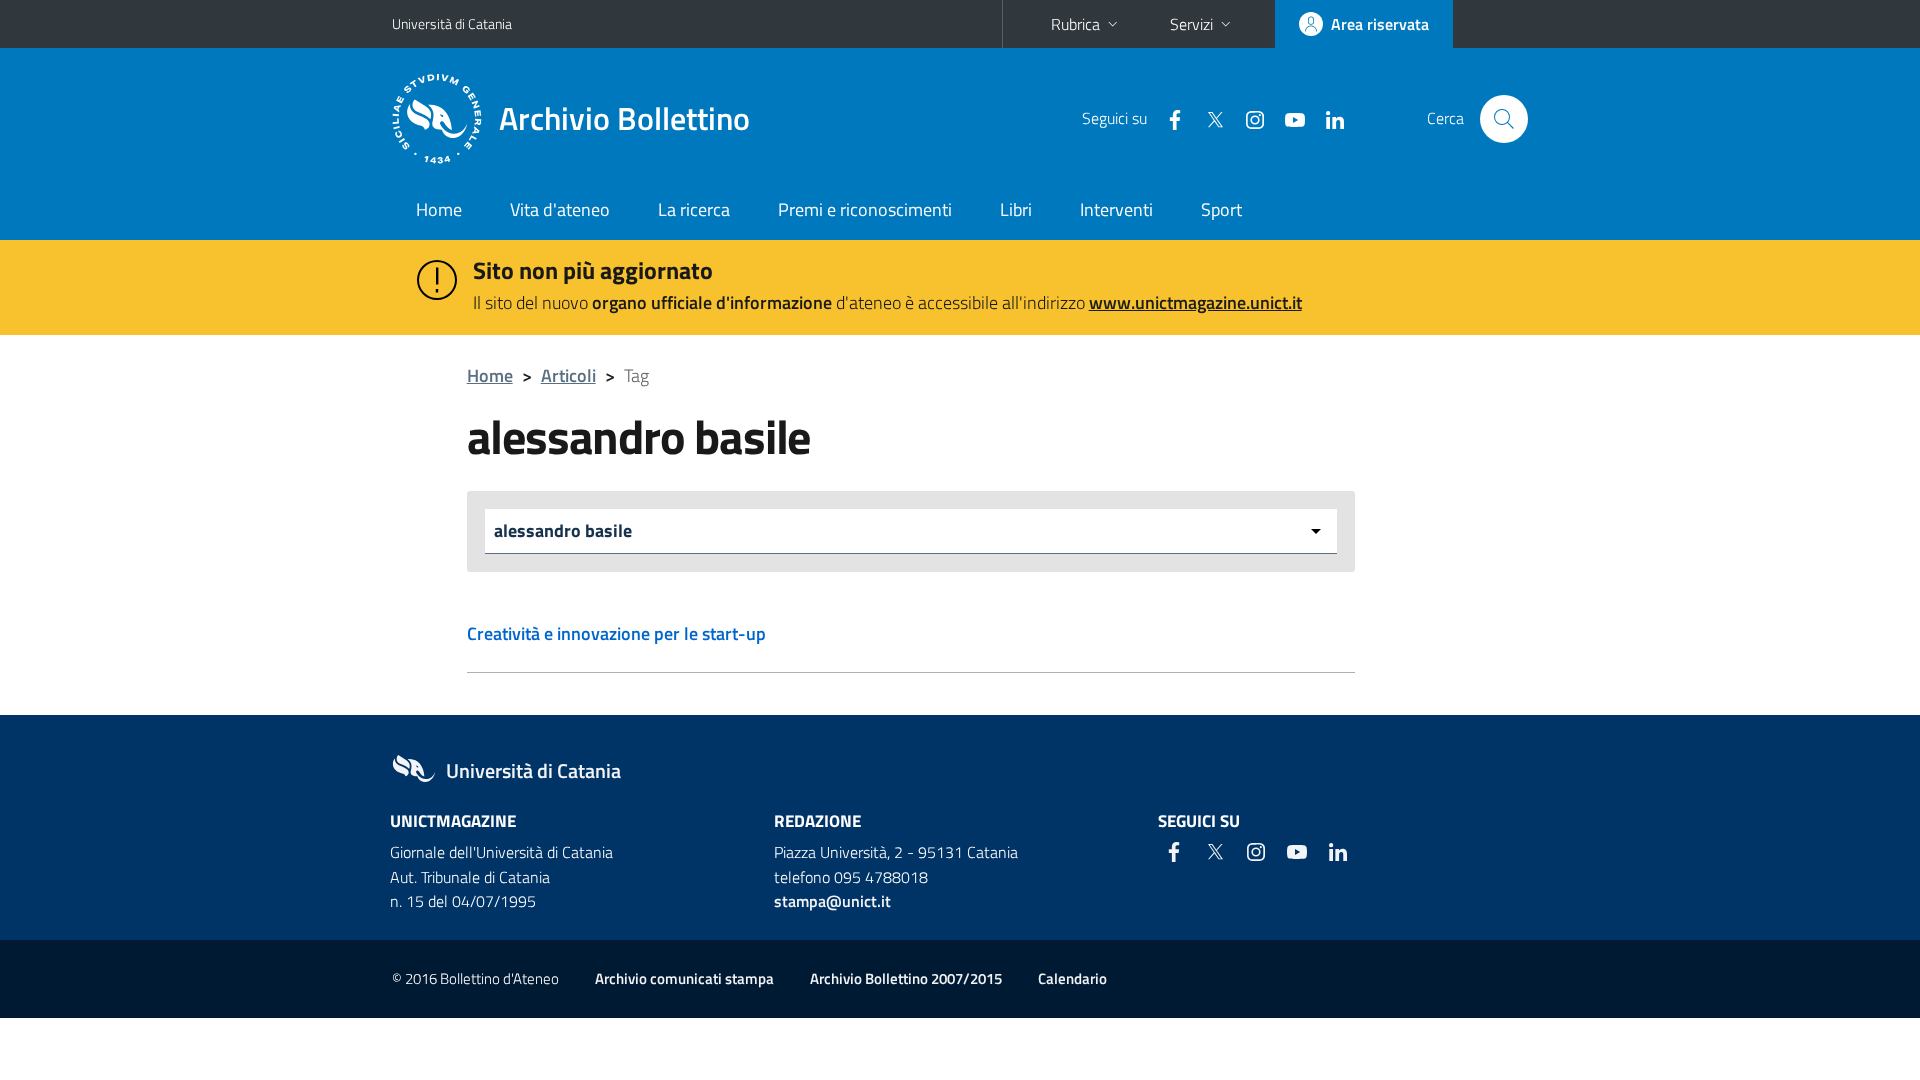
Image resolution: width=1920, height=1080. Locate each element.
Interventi (1116, 209)
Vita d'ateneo (560, 209)
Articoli (568, 375)
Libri (1016, 209)
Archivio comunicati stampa (684, 978)
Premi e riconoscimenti (865, 209)
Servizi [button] (1191, 24)
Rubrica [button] (1075, 24)
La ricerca (694, 209)
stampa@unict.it (832, 901)
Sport (1221, 209)
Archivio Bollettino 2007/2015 (906, 978)
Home (439, 209)
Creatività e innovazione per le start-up (616, 633)
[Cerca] (1504, 119)
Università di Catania (452, 23)
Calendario (1072, 978)
